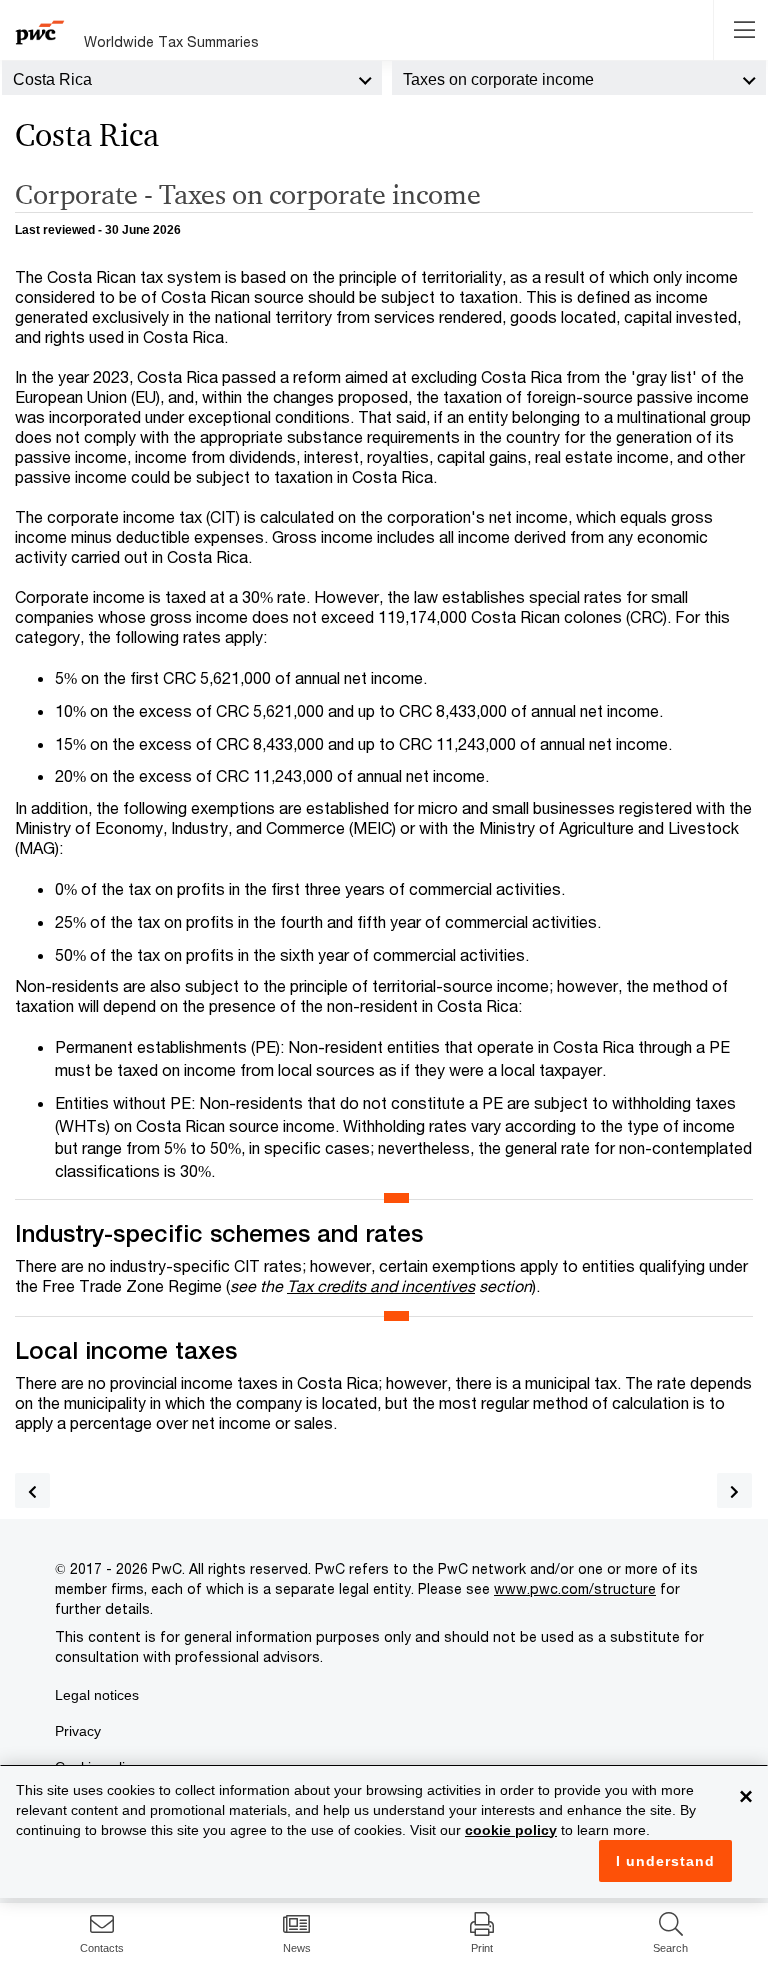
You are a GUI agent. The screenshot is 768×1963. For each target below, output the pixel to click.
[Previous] (32, 1490)
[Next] (734, 1490)
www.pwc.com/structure (575, 1588)
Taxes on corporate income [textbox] (498, 79)
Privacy (78, 1731)
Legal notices (97, 1695)
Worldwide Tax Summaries (171, 41)
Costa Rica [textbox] (52, 79)
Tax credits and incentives (381, 1285)
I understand (665, 1861)
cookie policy (511, 1830)
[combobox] (192, 78)
